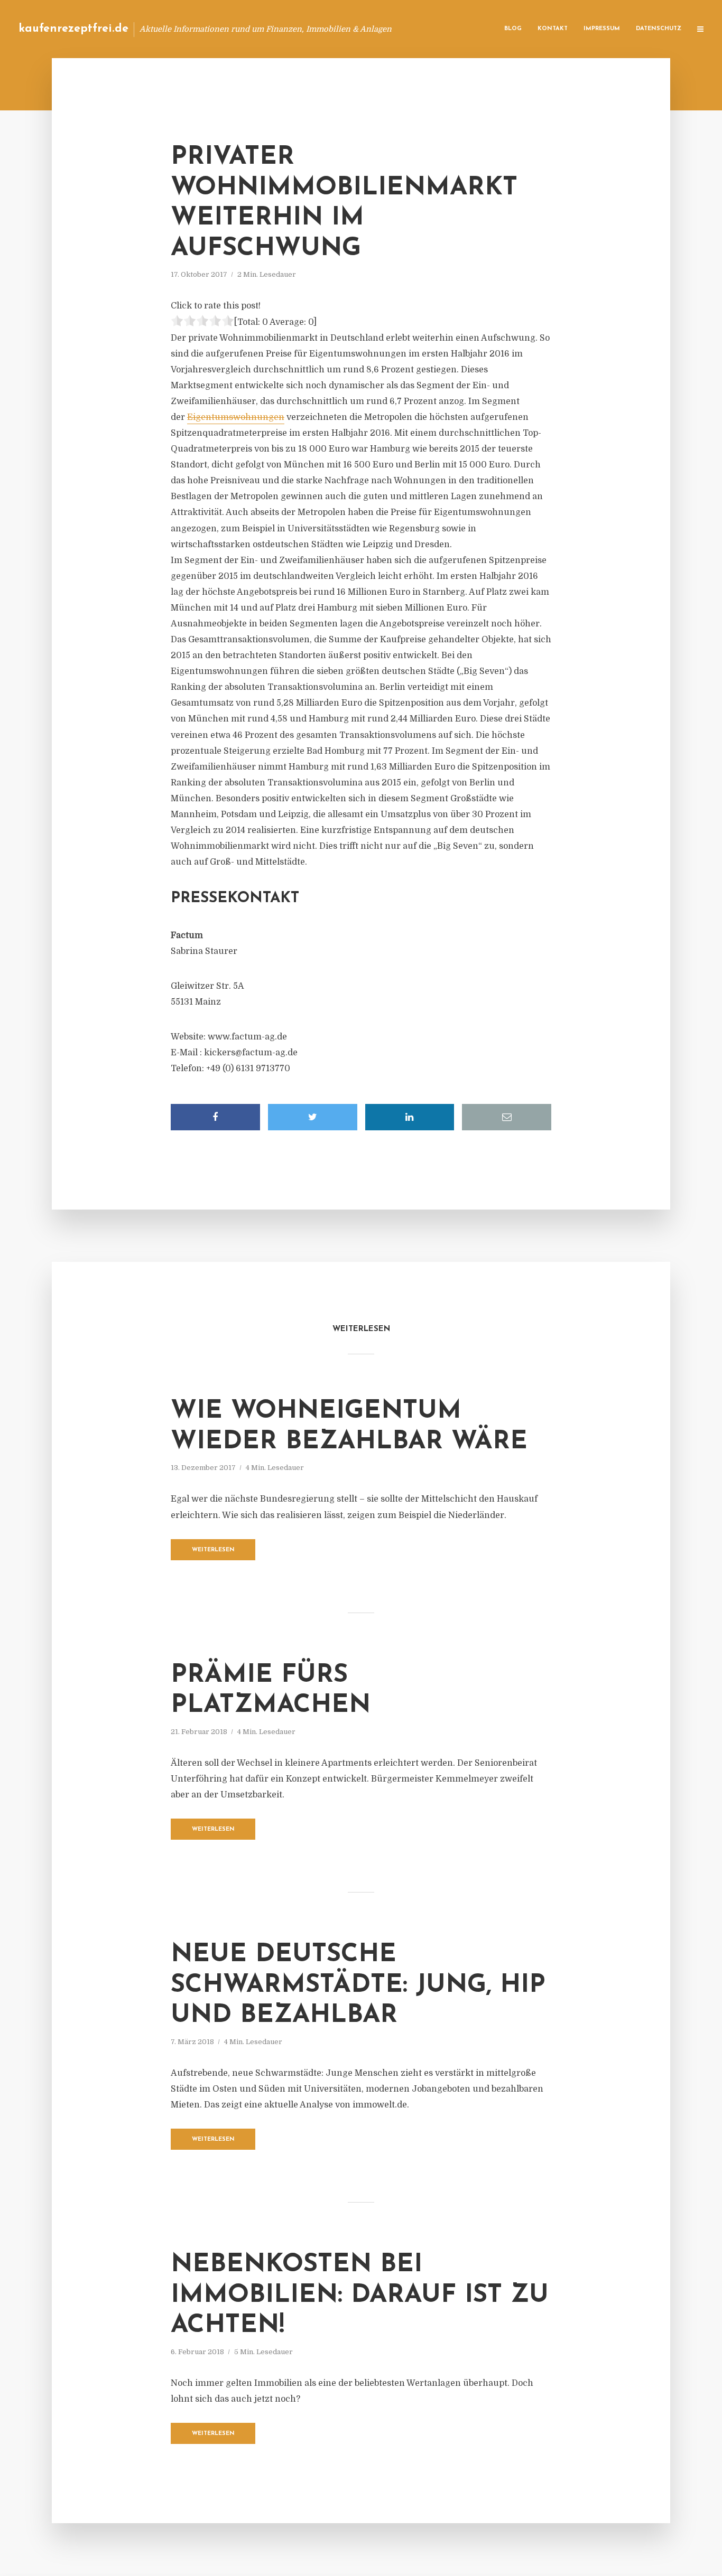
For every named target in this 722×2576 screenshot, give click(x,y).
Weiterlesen (213, 1550)
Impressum (602, 29)
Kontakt (553, 29)
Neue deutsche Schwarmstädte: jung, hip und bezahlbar (358, 1985)
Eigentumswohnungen (236, 417)
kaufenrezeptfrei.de (73, 29)
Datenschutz (659, 29)
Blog (513, 29)
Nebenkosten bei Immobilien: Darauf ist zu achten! (360, 2295)
